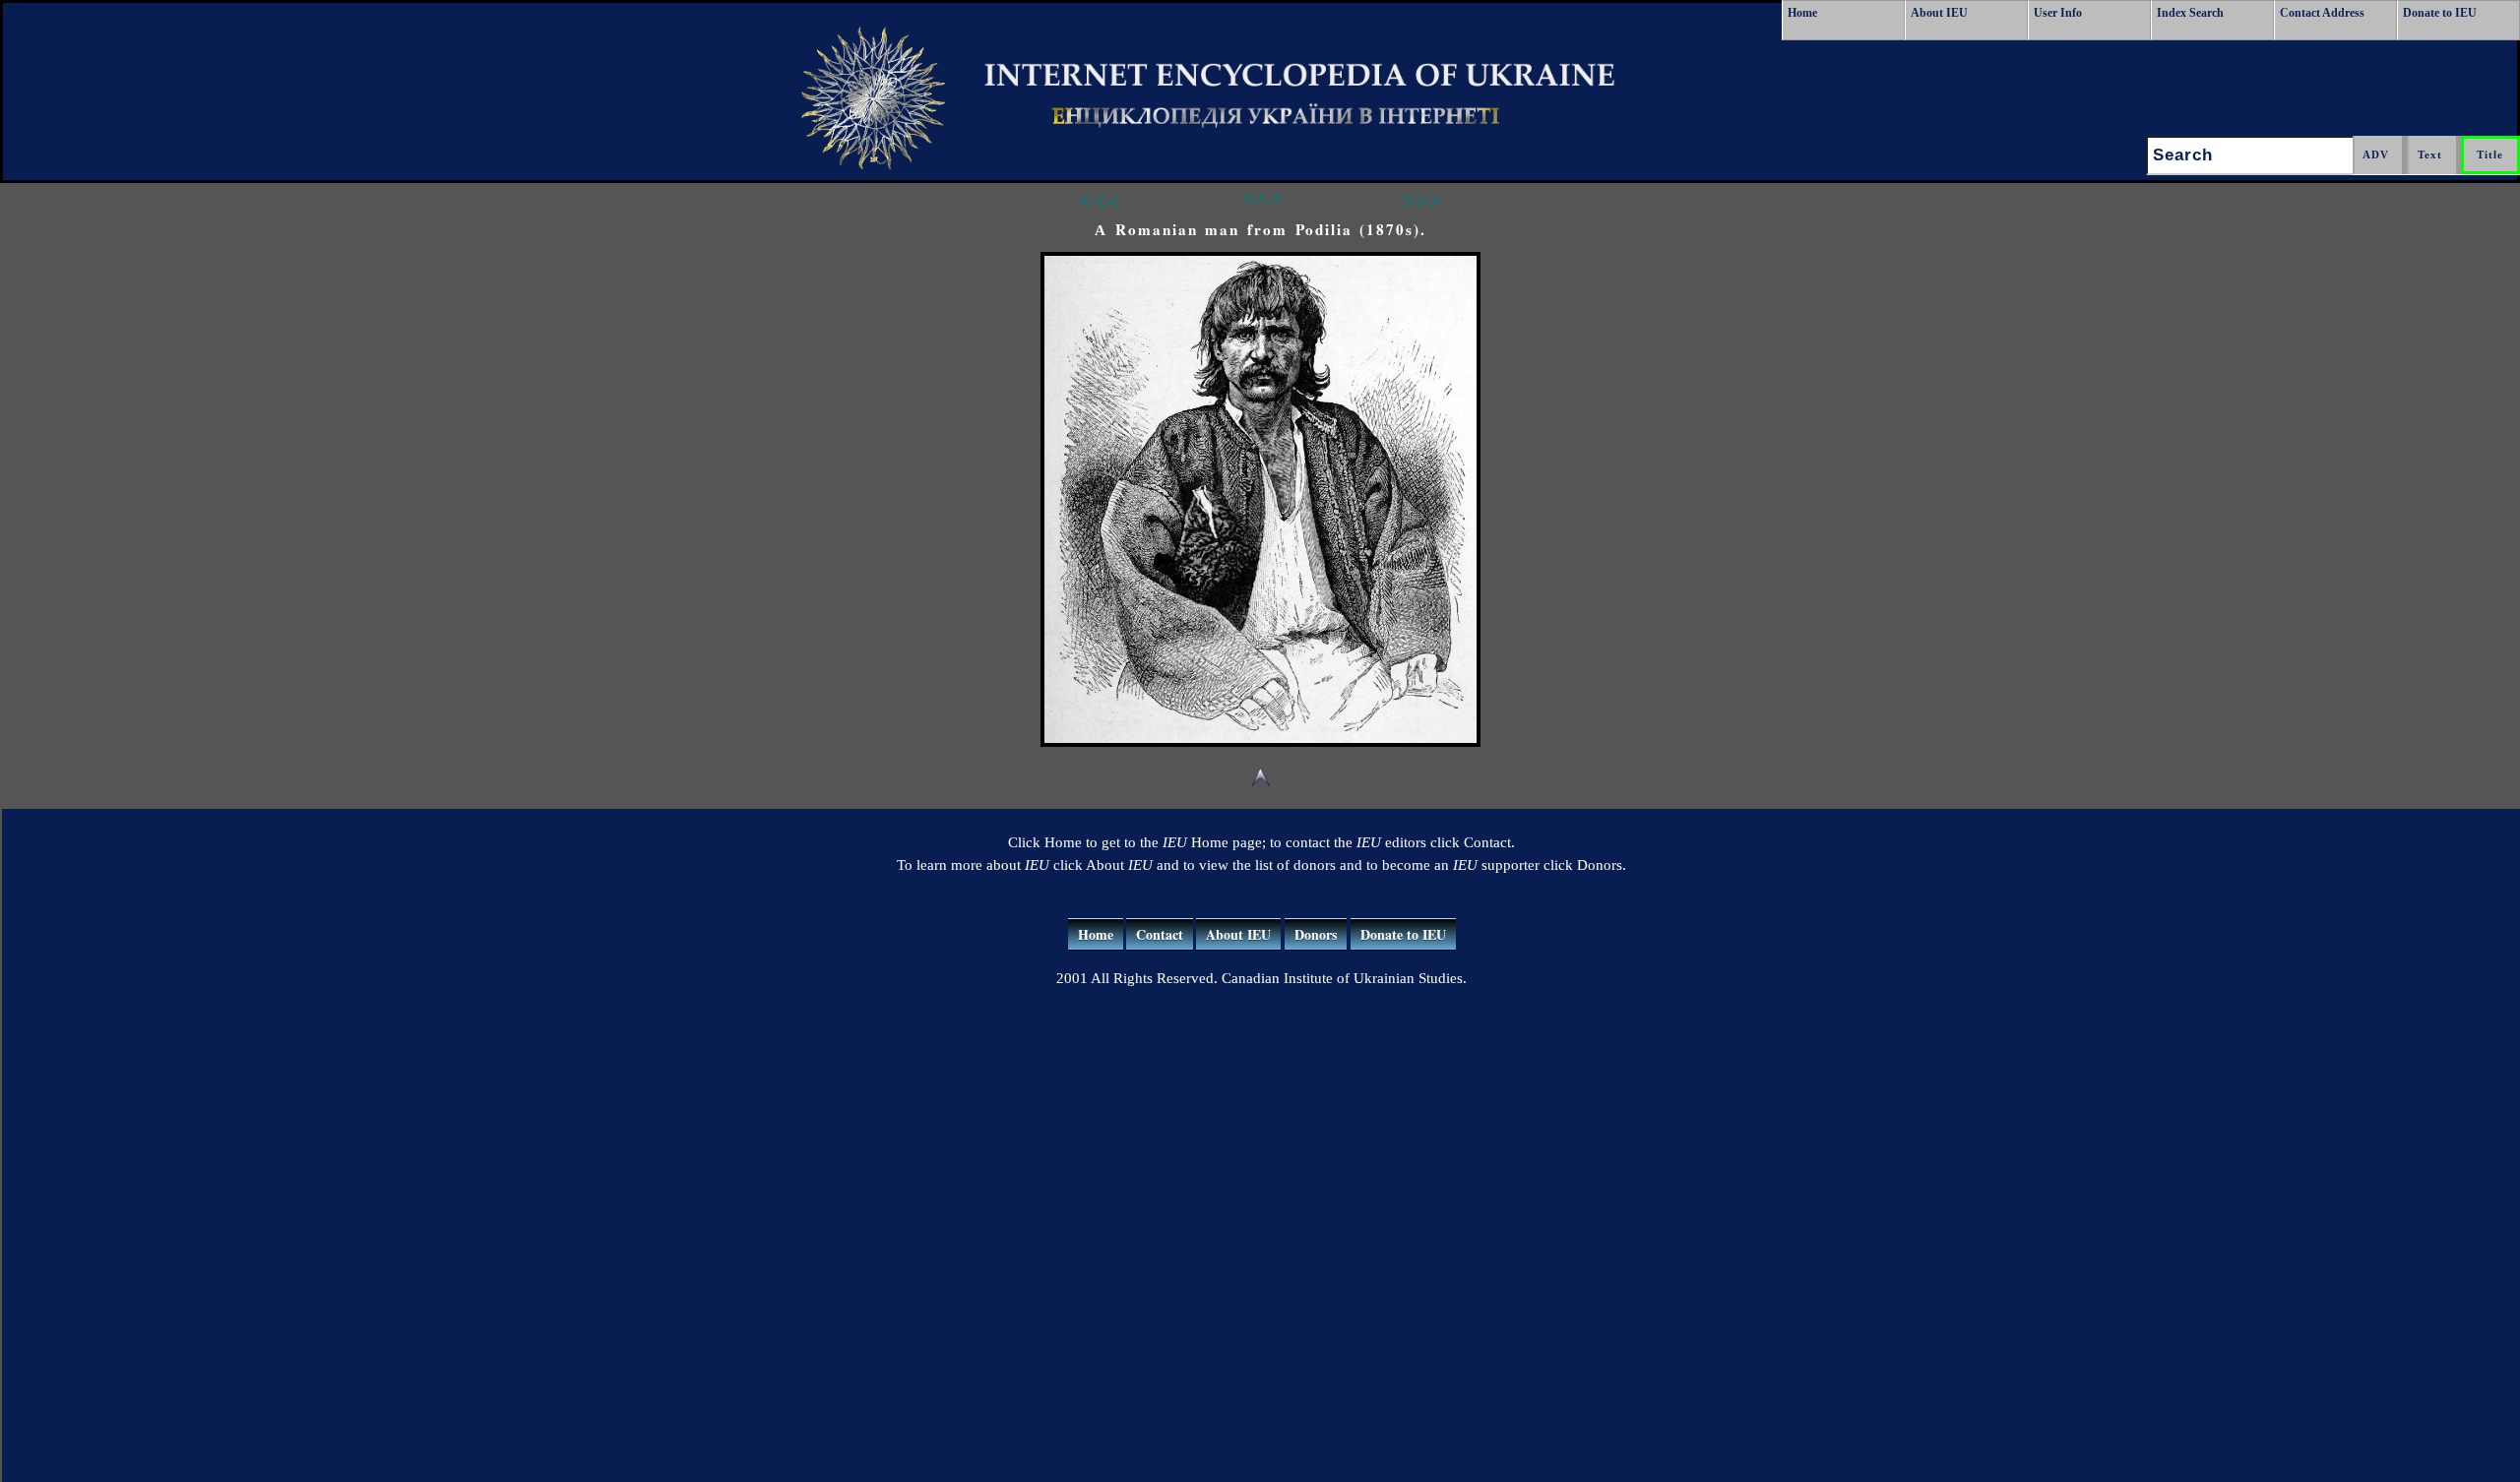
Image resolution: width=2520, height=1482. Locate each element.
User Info (2058, 13)
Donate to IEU (2440, 13)
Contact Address (2322, 13)
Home (1802, 13)
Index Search (2190, 13)
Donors (1316, 934)
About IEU (1939, 13)
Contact (1160, 934)
